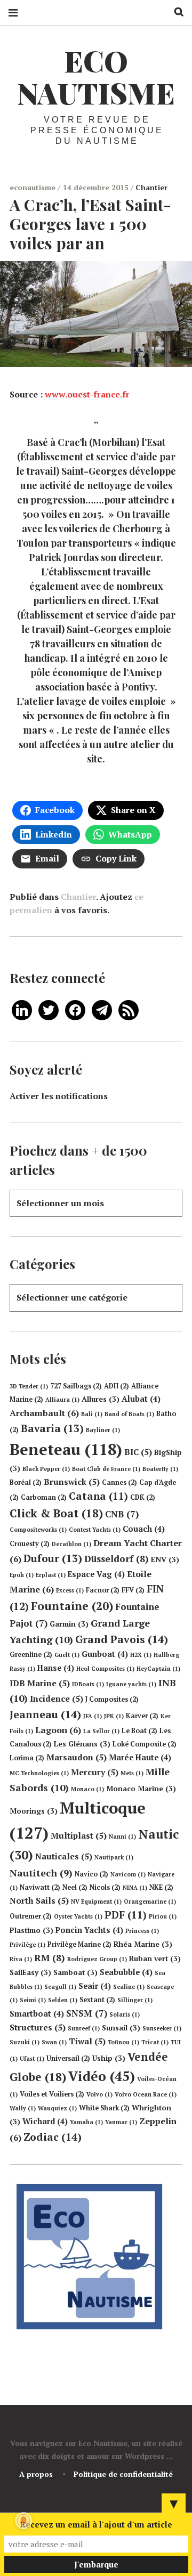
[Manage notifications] (23, 2521)
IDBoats (88, 1684)
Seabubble (126, 1972)
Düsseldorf (117, 1559)
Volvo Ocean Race (146, 2094)
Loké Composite (145, 1744)
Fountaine (72, 1606)
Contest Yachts (95, 1530)
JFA (93, 1716)
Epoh (22, 1575)
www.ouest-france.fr (87, 394)
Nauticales (64, 1856)
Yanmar (121, 2122)
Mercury (95, 1772)
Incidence (57, 1699)
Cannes (119, 1482)
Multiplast (79, 1835)
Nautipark (114, 1857)
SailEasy (30, 1972)
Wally (23, 2108)
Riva (21, 1959)
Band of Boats (129, 1414)
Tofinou (123, 2042)
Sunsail (121, 2028)
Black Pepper (46, 1469)
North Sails (39, 1900)
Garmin (69, 1624)
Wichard (45, 2121)
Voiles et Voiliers (52, 2094)
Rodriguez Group (97, 1959)
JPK (114, 1716)
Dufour (53, 1558)
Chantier (151, 187)
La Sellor (101, 1731)
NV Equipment (96, 1901)
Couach (144, 1529)
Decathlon (71, 1544)
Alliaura (62, 1400)
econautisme (34, 187)
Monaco (87, 1789)
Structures (38, 2027)
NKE (161, 1887)
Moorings (34, 1811)
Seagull (60, 1987)
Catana (98, 1496)
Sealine (129, 1987)
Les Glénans (82, 1744)
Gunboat (105, 1654)
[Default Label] (22, 1009)
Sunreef (84, 2028)
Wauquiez (57, 2108)
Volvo (99, 2094)
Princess (142, 1931)
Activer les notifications (59, 1096)
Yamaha (86, 2122)
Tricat (155, 2042)
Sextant (97, 2000)
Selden (63, 2000)
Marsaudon (77, 1757)
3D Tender (29, 1386)
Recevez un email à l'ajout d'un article (96, 2524)
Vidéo (102, 2076)
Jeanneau (45, 1714)
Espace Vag (96, 1574)
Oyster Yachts (78, 1916)
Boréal (26, 1482)
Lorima (27, 1758)
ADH (117, 1386)
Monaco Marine (141, 1789)
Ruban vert (155, 1959)
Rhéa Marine (143, 1944)
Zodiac (53, 2137)
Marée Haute (140, 1757)
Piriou (163, 1916)
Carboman (44, 1497)
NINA (135, 1888)
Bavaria (52, 1428)
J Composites (112, 1699)
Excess (70, 1590)
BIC (138, 1452)
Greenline (31, 1655)
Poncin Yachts (89, 1930)
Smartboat (37, 2014)
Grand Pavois (122, 1639)
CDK (143, 1497)
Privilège (27, 1945)
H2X (141, 1655)
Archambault (44, 1413)
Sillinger (135, 2000)
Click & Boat (56, 1513)
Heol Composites (105, 1669)
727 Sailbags (76, 1386)
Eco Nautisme (96, 77)
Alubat (141, 1399)
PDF (126, 1915)
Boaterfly (160, 1469)
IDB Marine (40, 1683)
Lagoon (58, 1730)
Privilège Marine (79, 1944)
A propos (36, 2474)
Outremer (31, 1916)
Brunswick (72, 1482)
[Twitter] (49, 1009)
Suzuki (25, 2042)
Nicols (105, 1887)
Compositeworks (38, 1530)
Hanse (56, 1668)
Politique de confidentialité (123, 2474)
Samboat (75, 1972)
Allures (101, 1399)
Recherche (175, 12)
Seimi (33, 2000)
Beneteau (66, 1449)
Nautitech (41, 1873)
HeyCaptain (158, 1669)
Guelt (67, 1655)
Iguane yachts (131, 1684)
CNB (122, 1514)
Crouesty (30, 1544)
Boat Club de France (106, 1469)
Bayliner (103, 1430)
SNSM (87, 2013)
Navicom (128, 1874)
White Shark (104, 2108)
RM (50, 1958)
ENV (165, 1559)
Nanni (122, 1836)
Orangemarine (150, 1901)
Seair (95, 1986)
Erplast (51, 1575)
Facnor (103, 1590)
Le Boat (139, 1731)
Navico (91, 1874)
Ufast (32, 2059)
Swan (54, 2042)
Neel (75, 1887)
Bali (92, 1414)
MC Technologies (39, 1773)
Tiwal (87, 2041)
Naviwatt (40, 1887)
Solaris (125, 2014)
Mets (132, 1773)
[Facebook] (75, 1009)
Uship (109, 2058)
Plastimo (31, 1930)
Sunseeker (162, 2028)
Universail (68, 2058)
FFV (133, 1590)
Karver (142, 1716)
